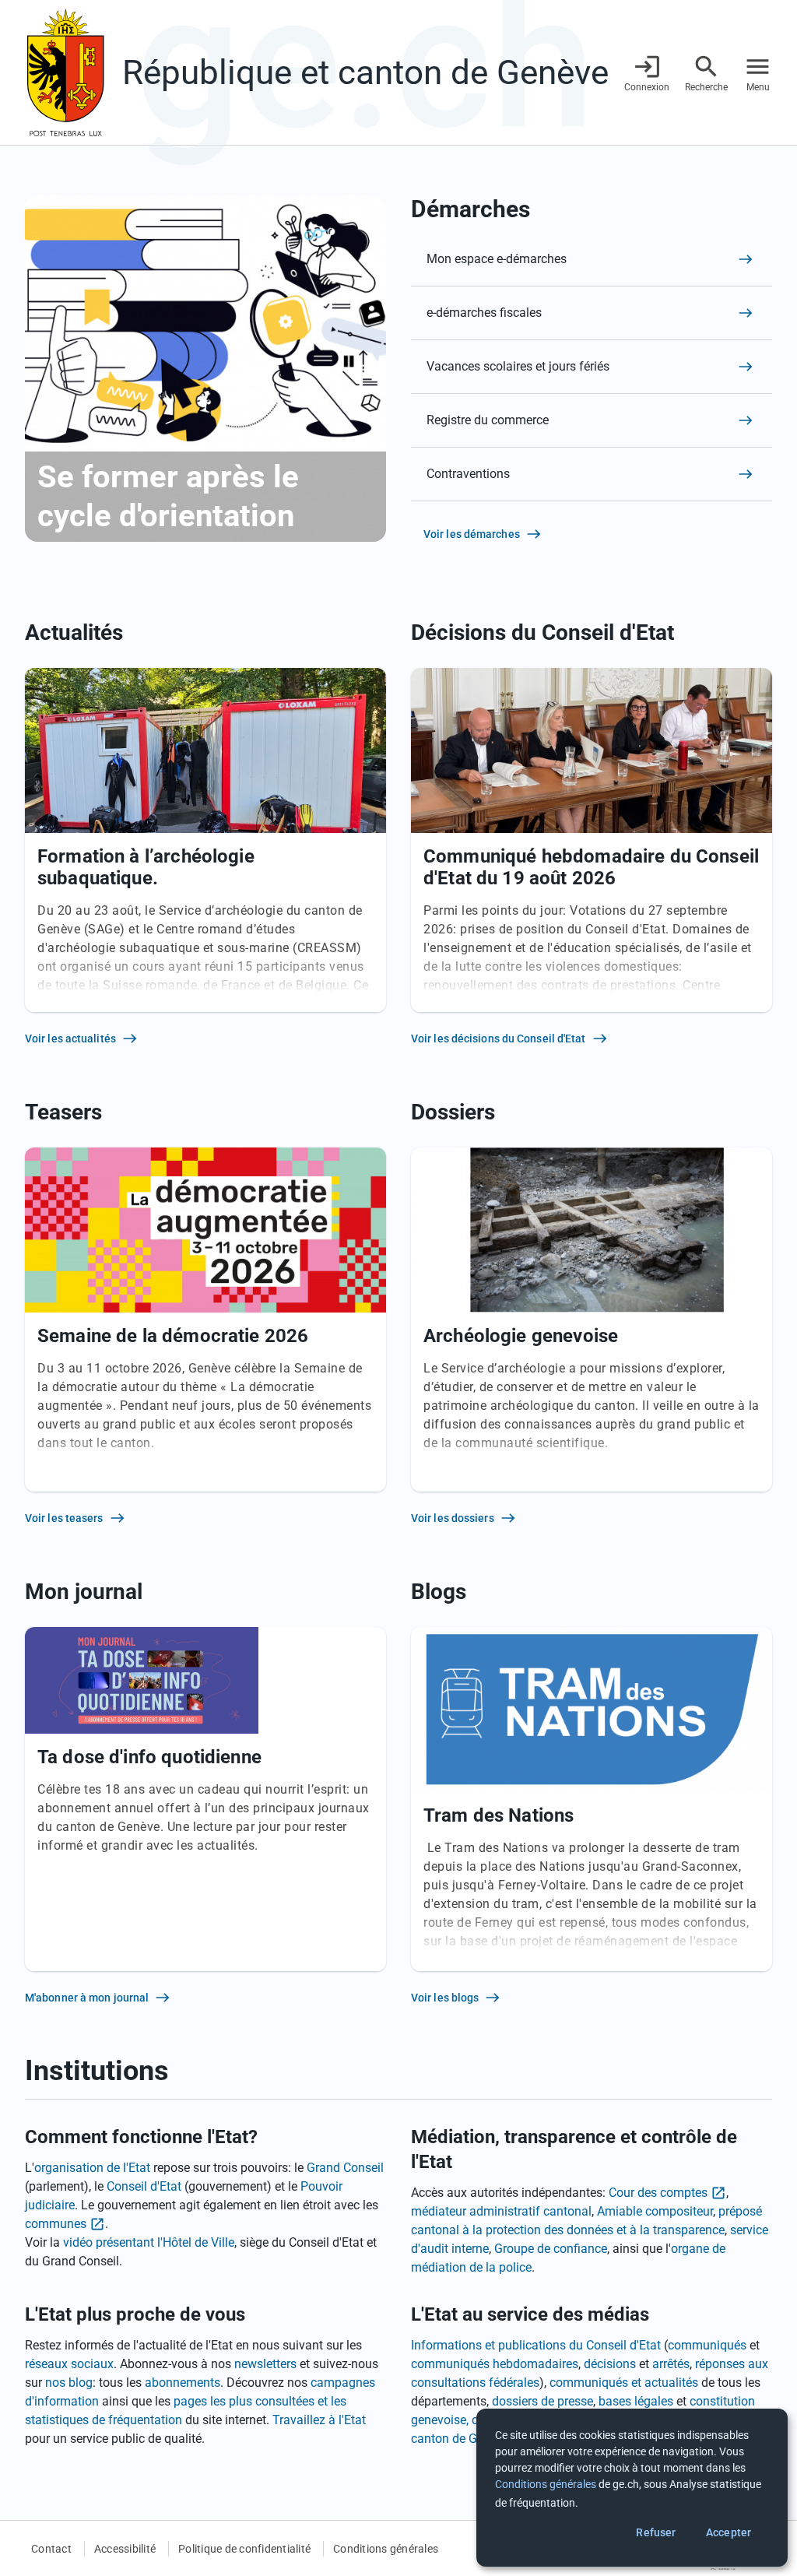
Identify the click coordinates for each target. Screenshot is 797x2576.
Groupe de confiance (551, 2249)
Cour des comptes (658, 2193)
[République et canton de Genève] (65, 72)
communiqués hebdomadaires (495, 2364)
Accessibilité (125, 2549)
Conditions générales (386, 2549)
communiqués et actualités (624, 2383)
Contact (51, 2549)
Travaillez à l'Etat (319, 2420)
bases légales (636, 2401)
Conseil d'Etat (144, 2186)
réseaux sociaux (69, 2364)
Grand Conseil (345, 2168)
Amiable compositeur (655, 2211)
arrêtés (671, 2364)
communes (56, 2224)
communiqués (707, 2345)
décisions (610, 2364)
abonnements (183, 2383)
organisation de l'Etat (92, 2168)
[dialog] (632, 2488)
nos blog (69, 2383)
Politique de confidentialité (244, 2549)
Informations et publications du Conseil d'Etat (536, 2345)
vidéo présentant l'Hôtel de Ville (149, 2242)
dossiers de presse (542, 2401)
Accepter (729, 2532)
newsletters (265, 2364)
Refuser (656, 2532)
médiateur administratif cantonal (501, 2211)
